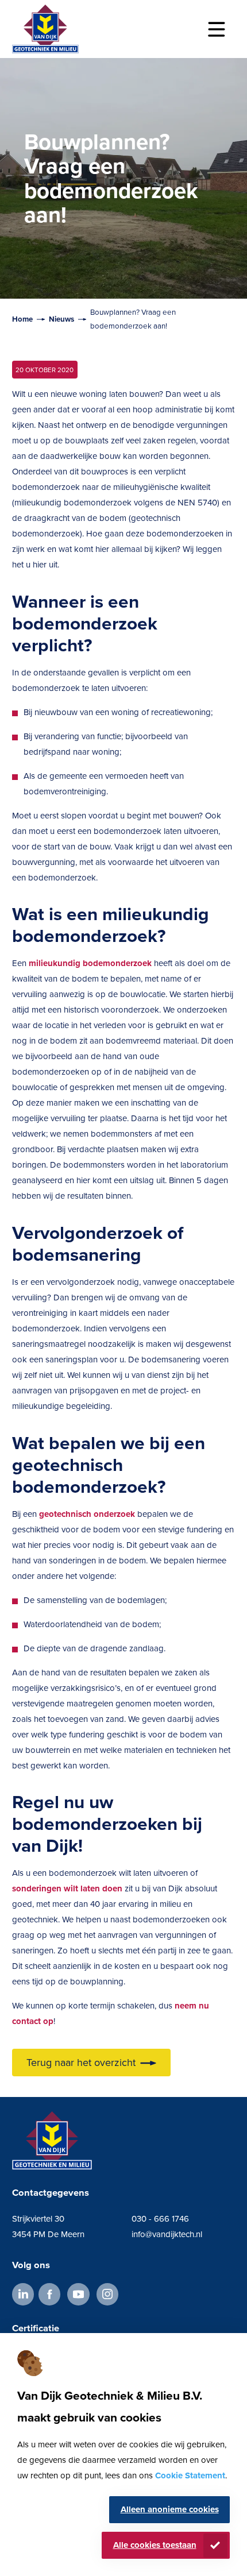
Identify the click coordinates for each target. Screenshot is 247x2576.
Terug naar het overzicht (81, 2063)
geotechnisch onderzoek (87, 1514)
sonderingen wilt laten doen (67, 1888)
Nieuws (61, 319)
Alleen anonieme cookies (170, 2509)
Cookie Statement (190, 2475)
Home (22, 319)
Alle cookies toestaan (155, 2545)
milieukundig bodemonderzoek (90, 963)
